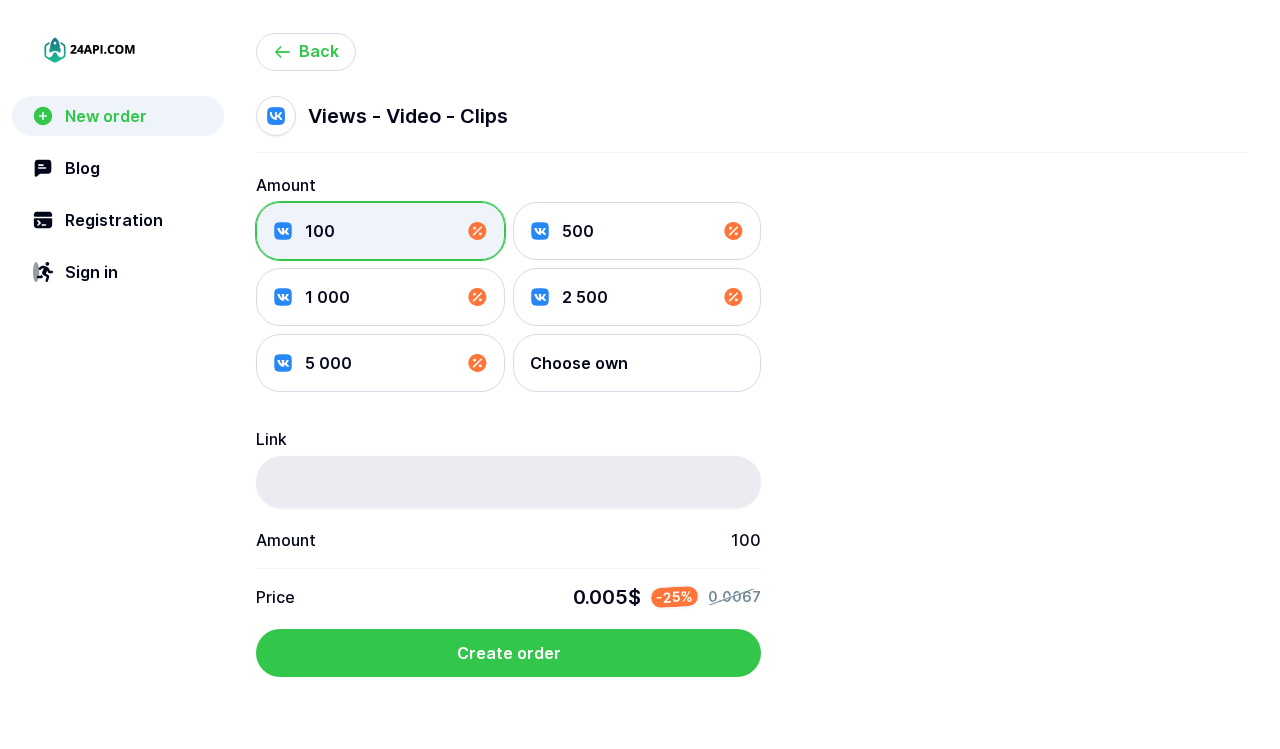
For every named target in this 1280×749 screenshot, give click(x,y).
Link (271, 439)
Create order (509, 653)
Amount (286, 185)
